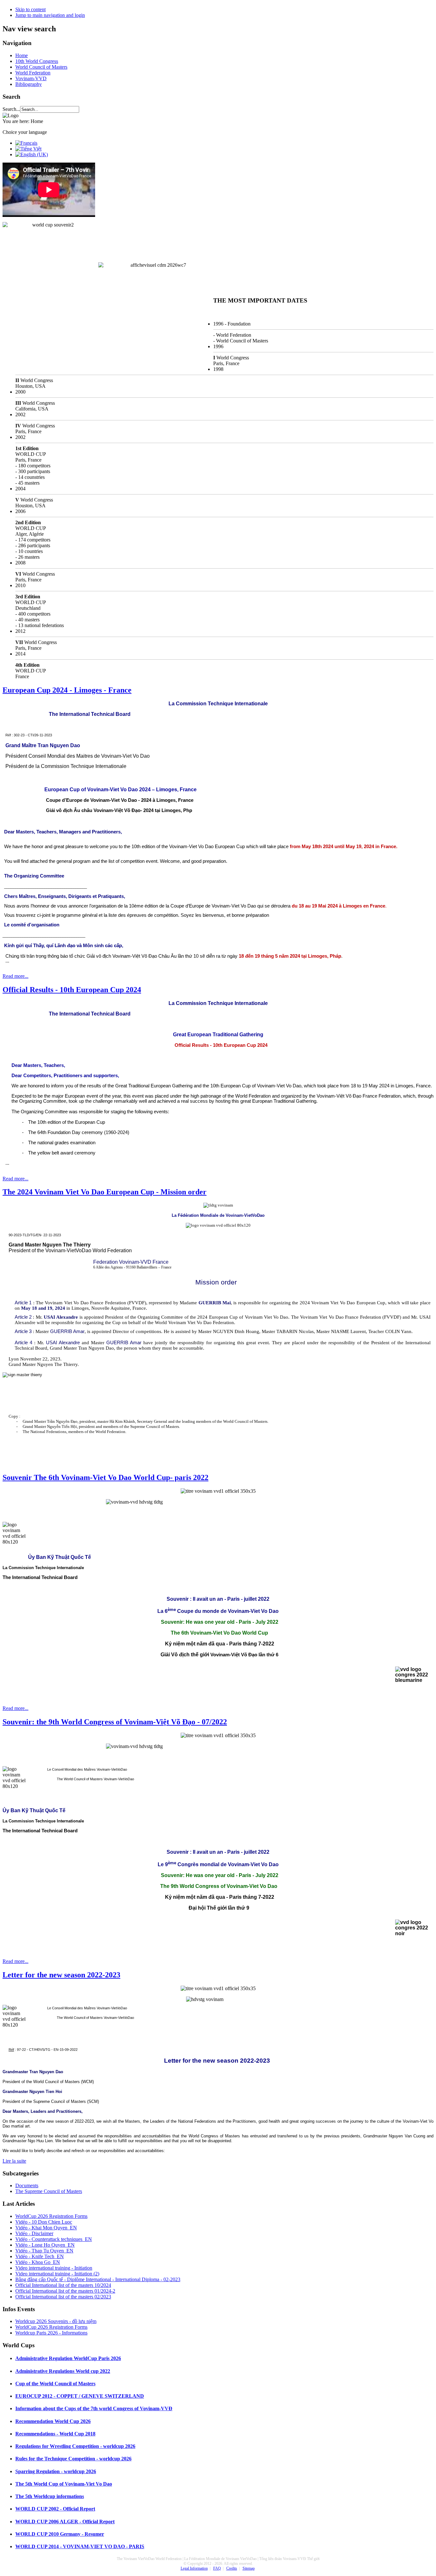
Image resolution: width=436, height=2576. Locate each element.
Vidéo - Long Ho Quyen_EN (45, 2245)
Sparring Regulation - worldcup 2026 (56, 2471)
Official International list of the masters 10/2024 (63, 2285)
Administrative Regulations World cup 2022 (63, 2371)
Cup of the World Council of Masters (55, 2384)
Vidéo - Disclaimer (34, 2233)
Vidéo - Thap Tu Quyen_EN (44, 2251)
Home (22, 55)
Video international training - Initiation (54, 2268)
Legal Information (194, 2568)
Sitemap (249, 2568)
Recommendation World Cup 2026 (53, 2421)
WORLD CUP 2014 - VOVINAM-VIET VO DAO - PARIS (80, 2546)
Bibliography (29, 84)
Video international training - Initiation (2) (57, 2274)
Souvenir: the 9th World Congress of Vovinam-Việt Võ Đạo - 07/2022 (115, 1722)
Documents (27, 2185)
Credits (232, 2568)
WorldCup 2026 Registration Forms (51, 2216)
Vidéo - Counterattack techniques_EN (54, 2239)
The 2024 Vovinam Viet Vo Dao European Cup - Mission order (105, 1192)
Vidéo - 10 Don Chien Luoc (44, 2222)
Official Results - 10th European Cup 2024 (72, 990)
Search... (11, 109)
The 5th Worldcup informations (50, 2496)
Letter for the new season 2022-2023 (61, 1975)
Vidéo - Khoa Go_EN (38, 2262)
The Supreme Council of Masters (49, 2191)
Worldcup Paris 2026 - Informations (51, 2333)
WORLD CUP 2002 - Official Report (55, 2509)
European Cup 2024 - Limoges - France (67, 690)
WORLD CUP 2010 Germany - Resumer (60, 2534)
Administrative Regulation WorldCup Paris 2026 (68, 2358)
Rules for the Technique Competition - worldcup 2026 (73, 2459)
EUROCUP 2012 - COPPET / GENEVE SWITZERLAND (80, 2396)
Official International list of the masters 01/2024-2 (65, 2291)
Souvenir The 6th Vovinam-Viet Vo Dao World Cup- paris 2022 (105, 1477)
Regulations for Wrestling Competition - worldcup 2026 (75, 2446)
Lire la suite (14, 2161)
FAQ (217, 2568)
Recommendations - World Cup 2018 (55, 2434)
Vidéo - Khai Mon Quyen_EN (46, 2228)
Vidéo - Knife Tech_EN (40, 2256)
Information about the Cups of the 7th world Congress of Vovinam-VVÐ (94, 2408)
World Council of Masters (41, 67)
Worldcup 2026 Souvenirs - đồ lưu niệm (56, 2321)
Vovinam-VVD (31, 78)
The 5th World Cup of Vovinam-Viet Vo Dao (64, 2484)
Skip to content (30, 9)
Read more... (15, 976)
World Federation (33, 73)
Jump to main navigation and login (50, 15)
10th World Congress (37, 61)
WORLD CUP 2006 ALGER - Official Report (65, 2522)
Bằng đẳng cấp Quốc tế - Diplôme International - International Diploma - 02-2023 (98, 2279)
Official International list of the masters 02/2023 (63, 2297)
